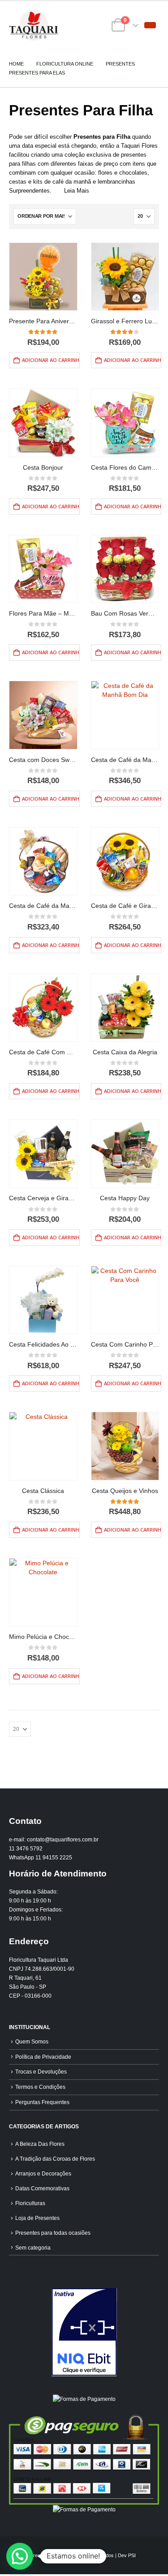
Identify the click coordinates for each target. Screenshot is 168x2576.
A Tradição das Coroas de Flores (55, 2159)
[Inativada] (84, 2332)
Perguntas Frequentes (42, 2102)
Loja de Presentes (37, 2218)
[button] (150, 25)
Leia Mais (77, 191)
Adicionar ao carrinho (51, 360)
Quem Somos (32, 2041)
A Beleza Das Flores (40, 2144)
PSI (132, 2555)
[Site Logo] (34, 25)
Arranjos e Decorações (43, 2173)
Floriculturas (30, 2203)
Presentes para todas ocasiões (53, 2233)
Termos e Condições (40, 2087)
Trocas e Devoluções (41, 2072)
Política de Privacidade (43, 2057)
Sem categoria (33, 2248)
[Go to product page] (43, 277)
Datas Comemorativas (42, 2188)
